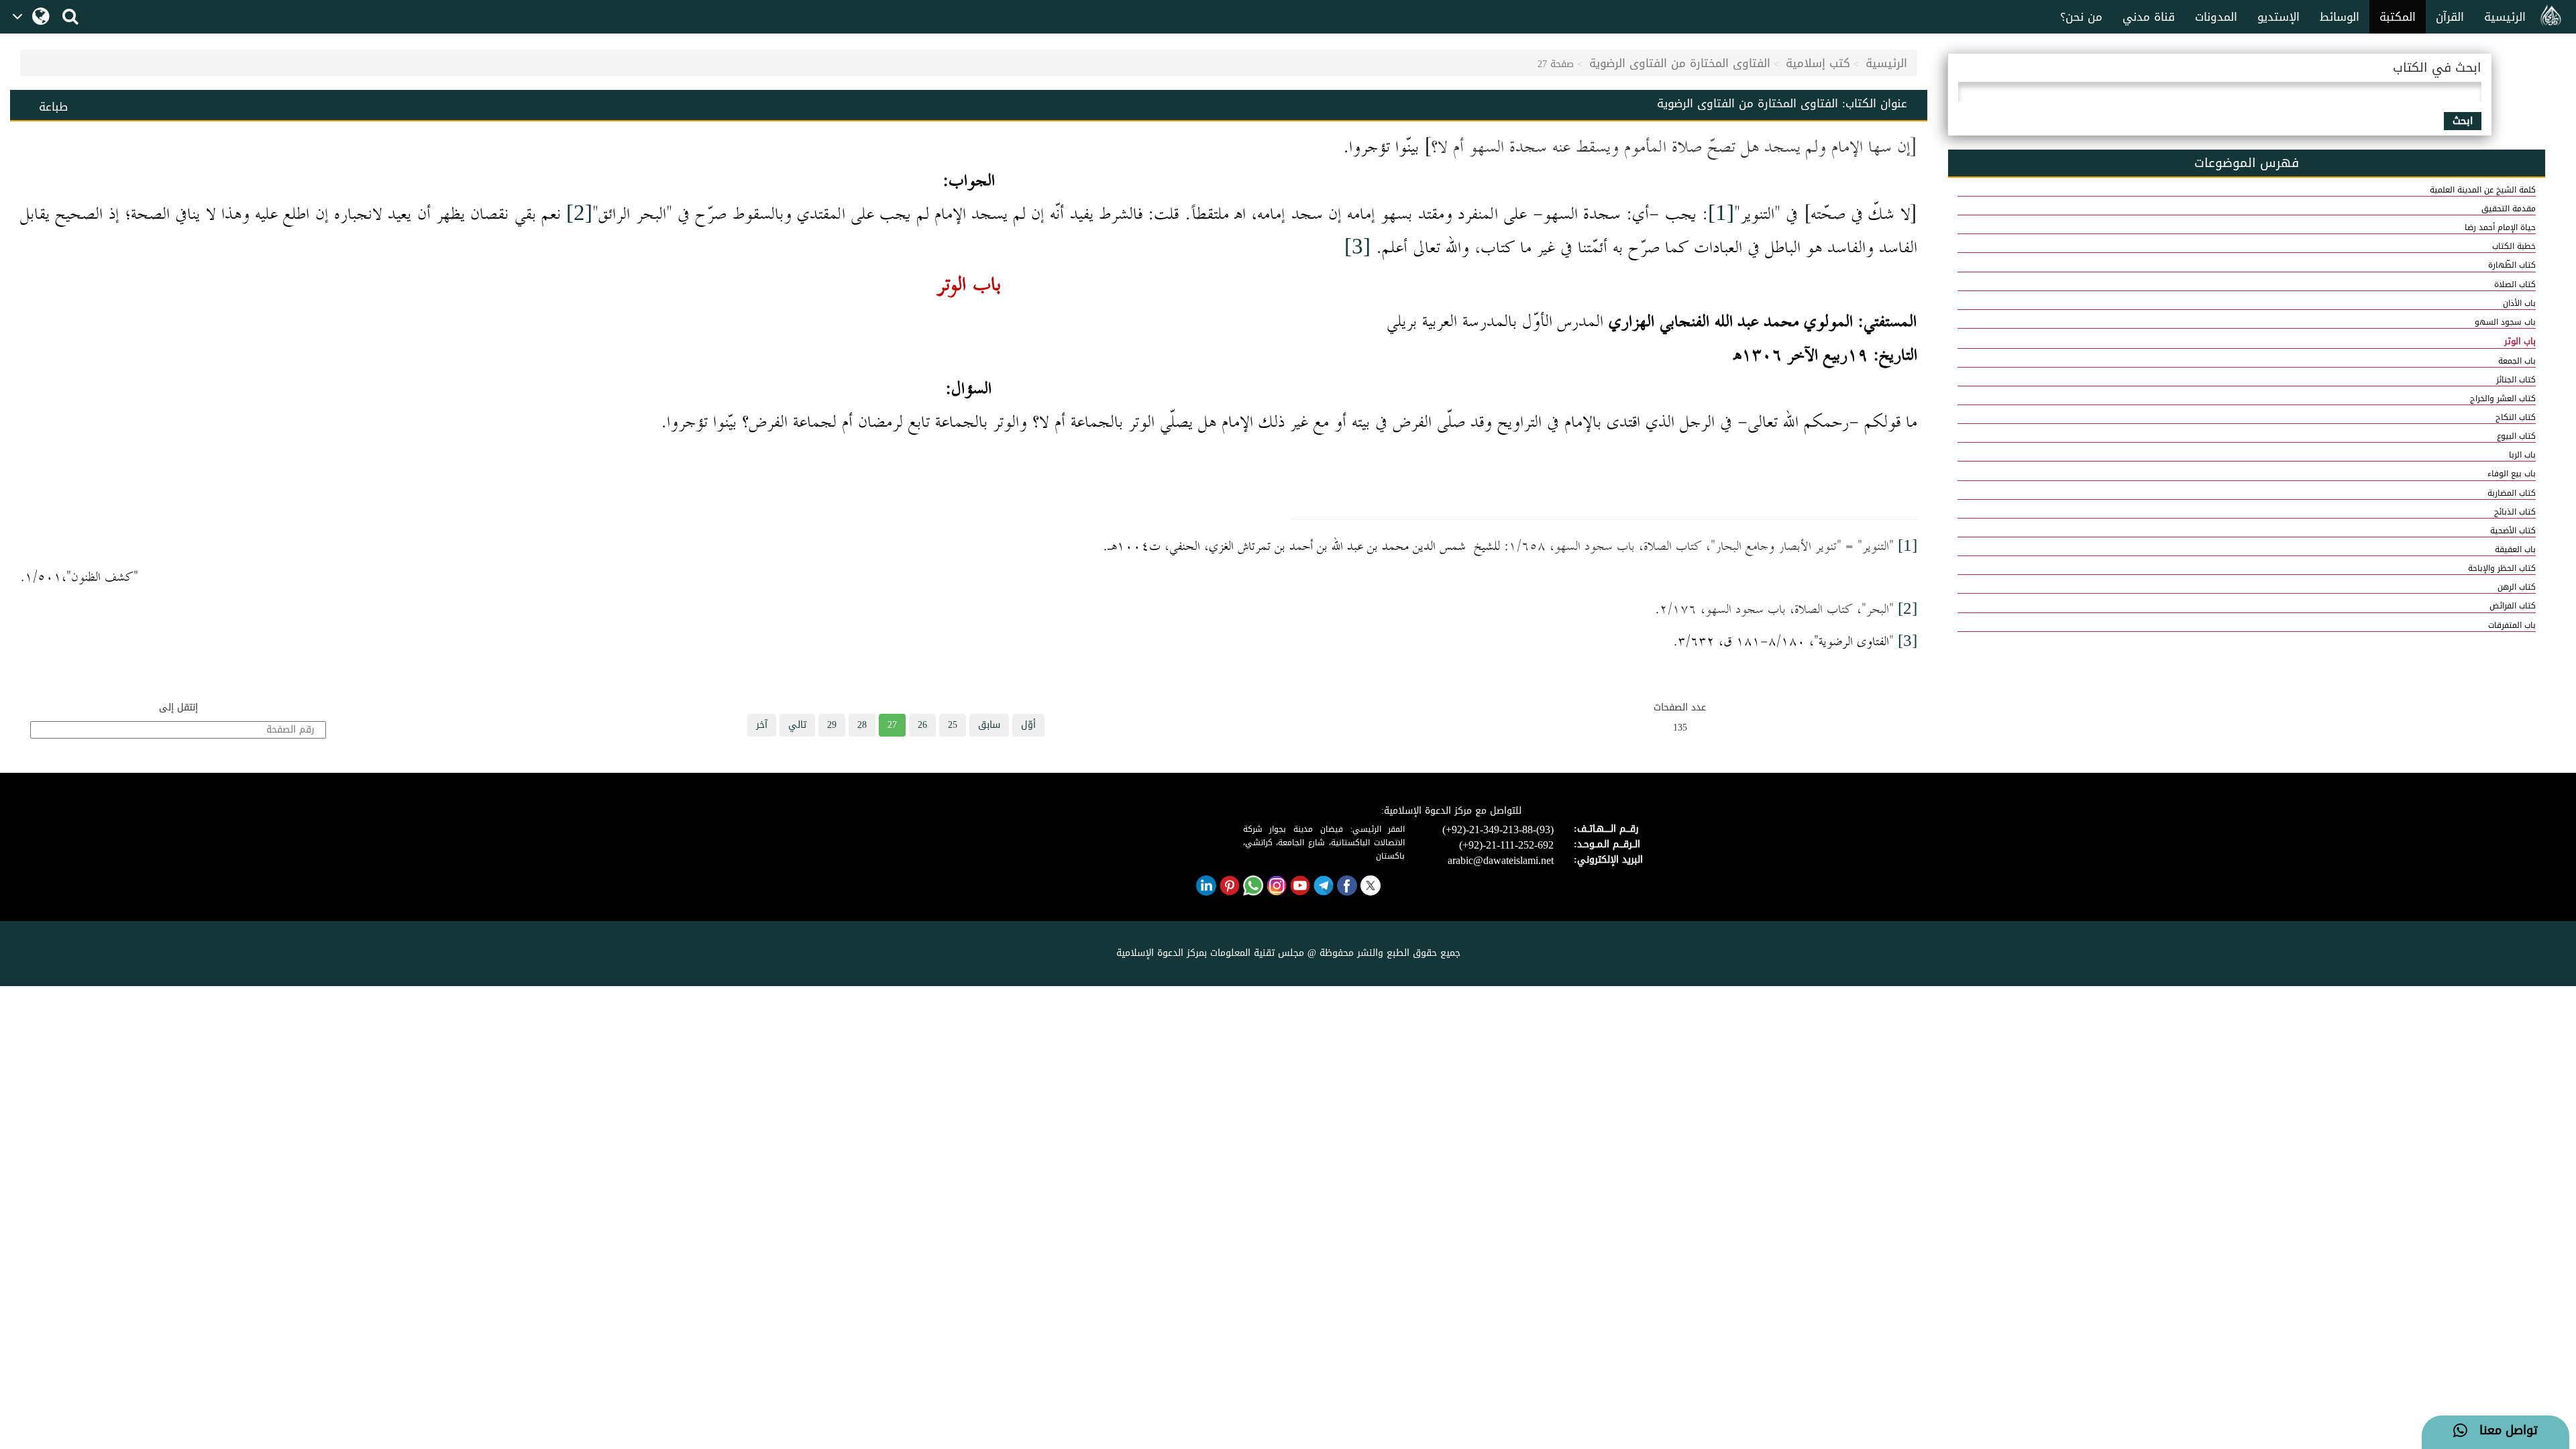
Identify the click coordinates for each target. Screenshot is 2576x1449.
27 (892, 725)
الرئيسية (2505, 17)
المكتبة (2398, 17)
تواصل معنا (2503, 1431)
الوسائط (2340, 17)
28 (862, 725)
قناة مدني (2149, 17)
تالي (797, 725)
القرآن (2450, 17)
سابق (989, 725)
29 (832, 725)
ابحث (2463, 121)
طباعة (53, 107)
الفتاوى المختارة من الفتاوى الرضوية (1680, 63)
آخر (762, 725)
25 (953, 725)
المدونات (2216, 17)
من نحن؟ (2081, 17)
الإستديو (2278, 17)
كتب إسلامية (1818, 63)
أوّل (1028, 725)
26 (922, 725)
